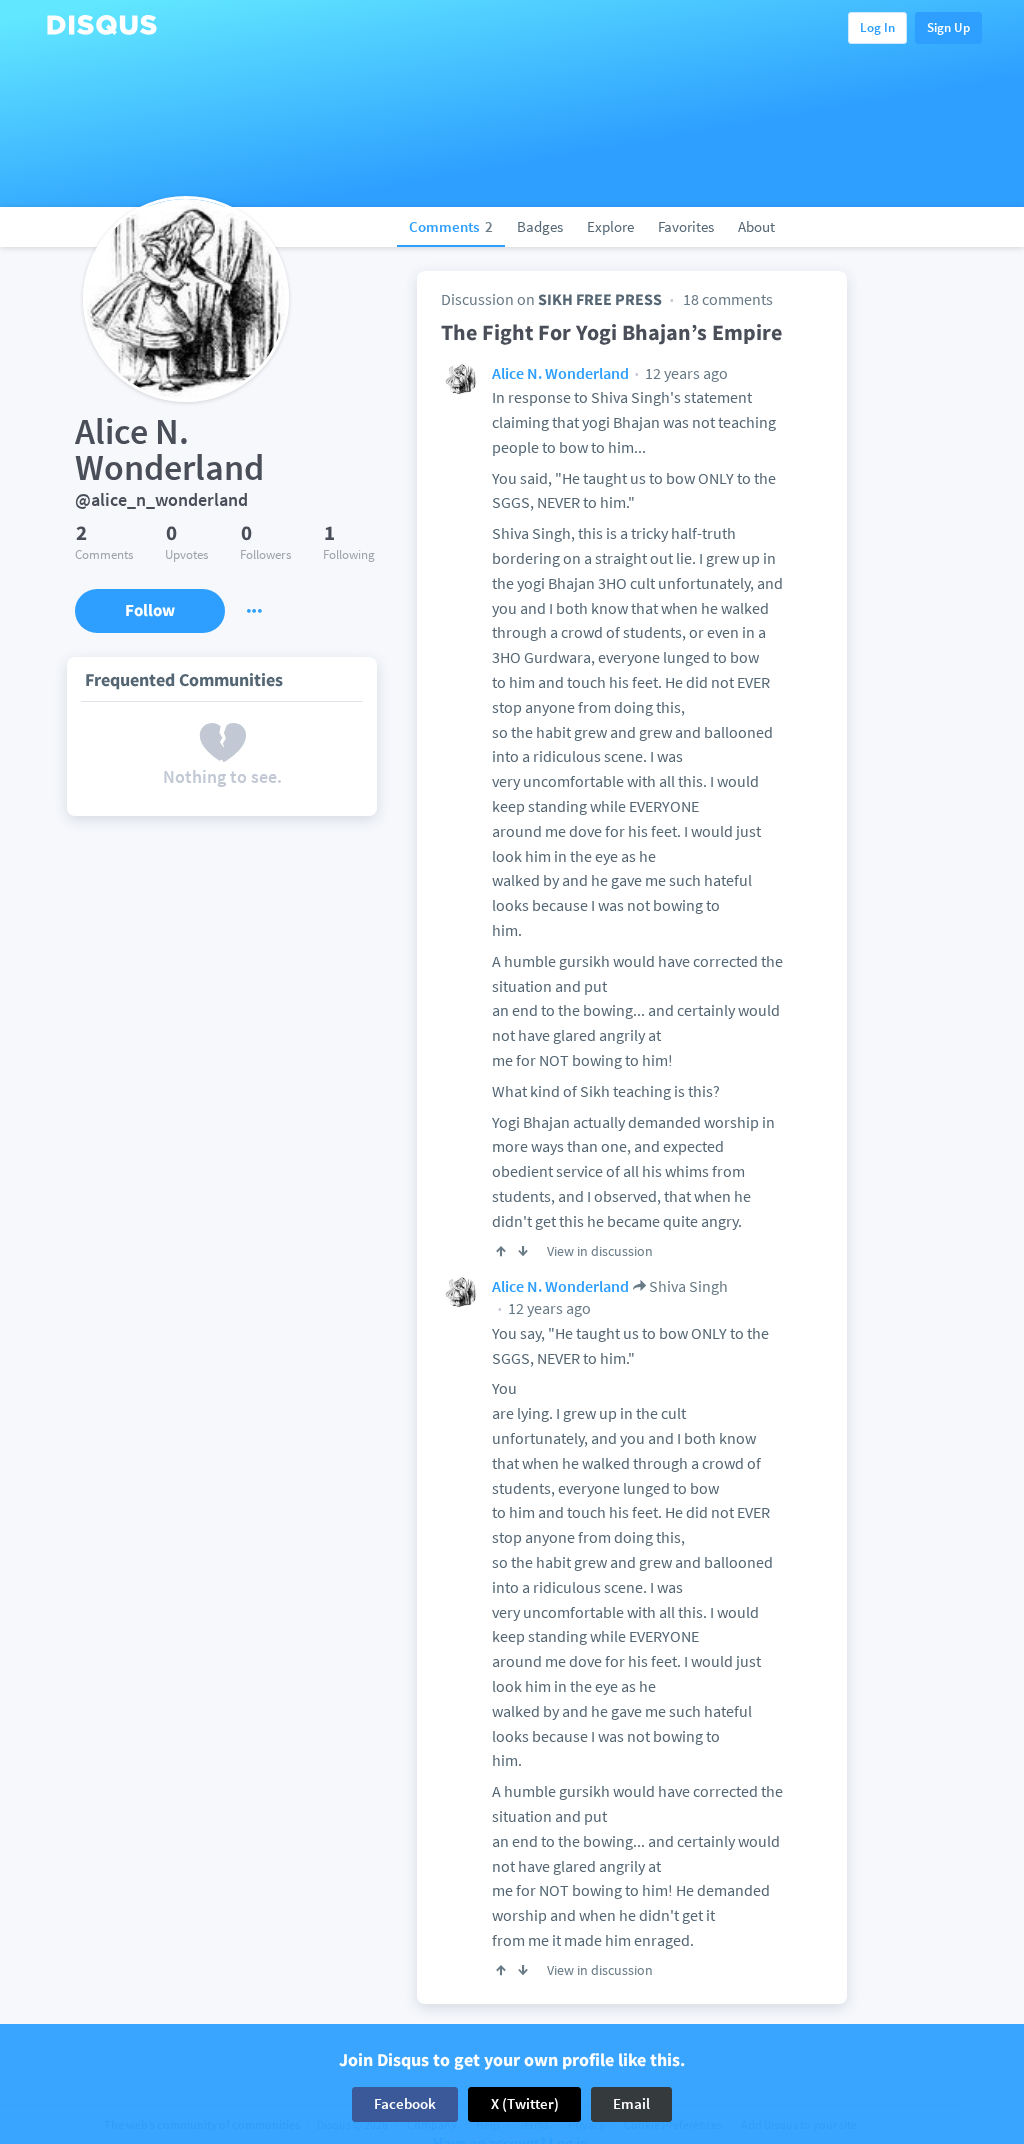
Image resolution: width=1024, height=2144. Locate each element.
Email (631, 2103)
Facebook (405, 2103)
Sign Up (948, 27)
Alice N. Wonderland (560, 373)
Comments (451, 226)
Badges (540, 226)
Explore (610, 226)
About (756, 226)
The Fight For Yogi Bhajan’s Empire (611, 332)
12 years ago (685, 373)
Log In (877, 27)
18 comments (728, 299)
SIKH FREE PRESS (600, 299)
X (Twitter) (525, 2103)
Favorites (686, 226)
